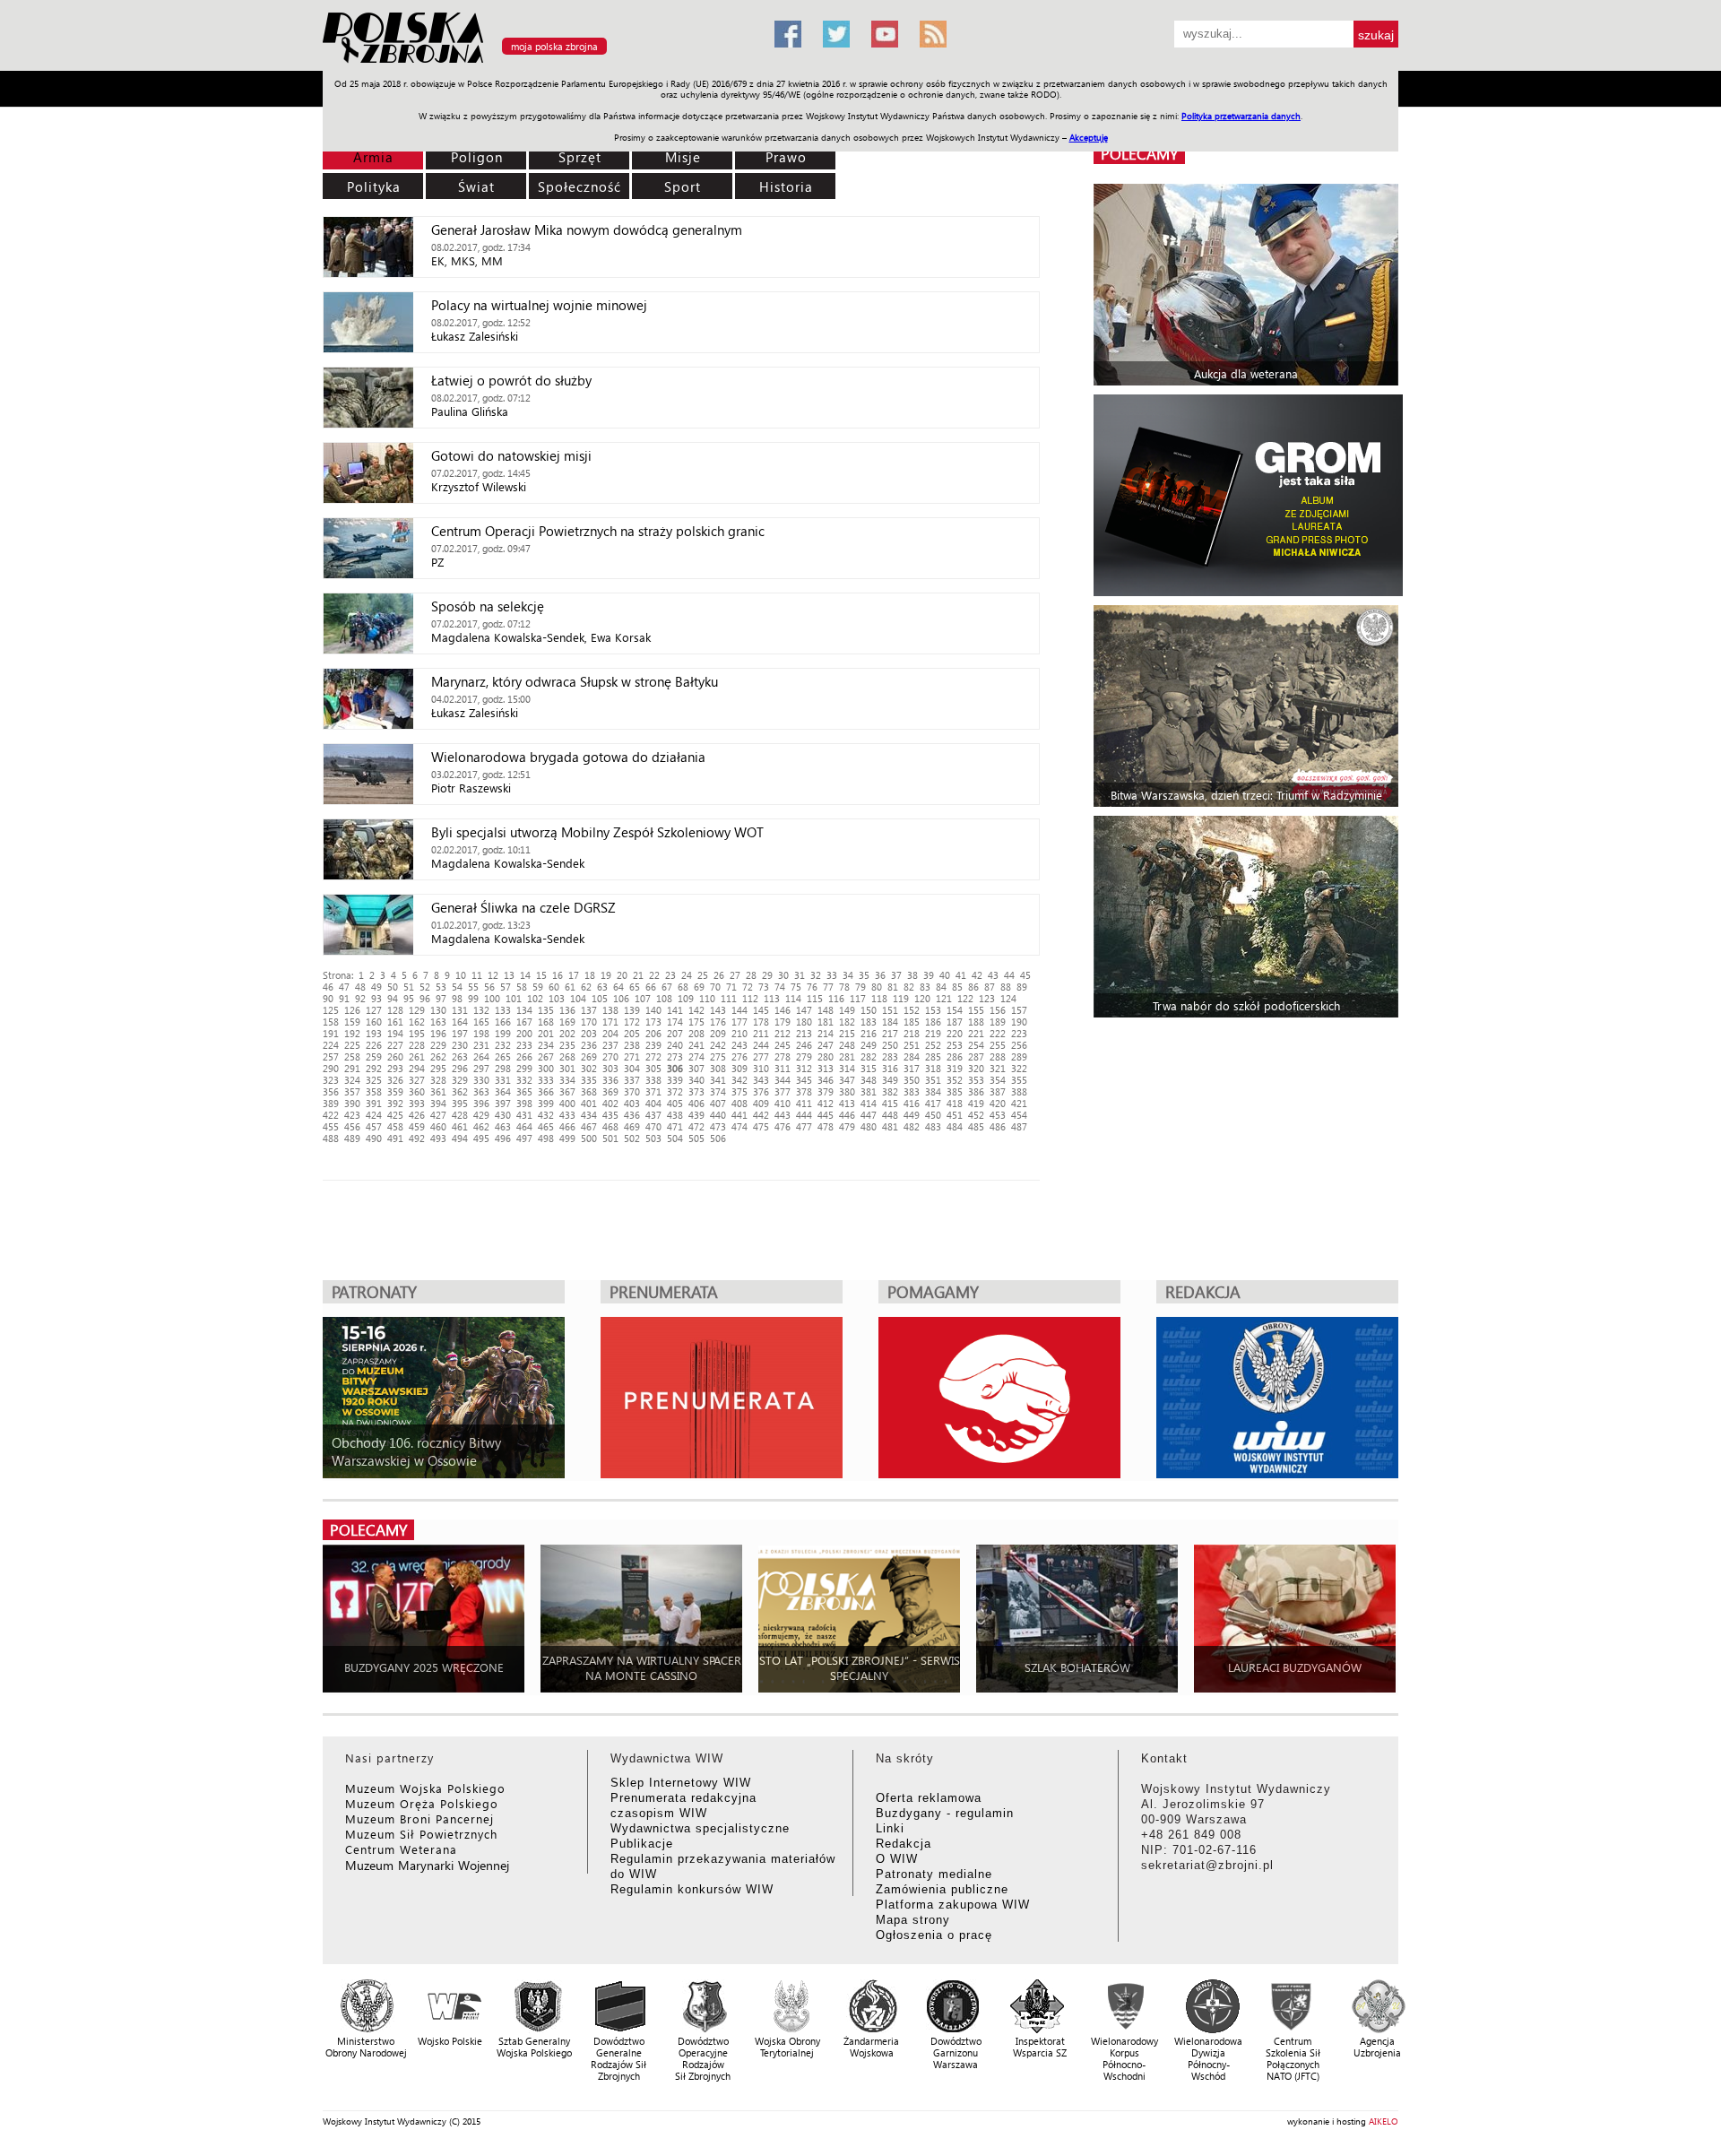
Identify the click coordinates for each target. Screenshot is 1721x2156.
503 (653, 1138)
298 (503, 1068)
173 (653, 1022)
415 (890, 1103)
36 (880, 975)
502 (632, 1138)
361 (438, 1091)
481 (890, 1126)
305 (653, 1068)
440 (718, 1115)
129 (417, 1010)
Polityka (374, 186)
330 (481, 1080)
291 (352, 1068)
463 (503, 1126)
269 (589, 1056)
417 (933, 1103)
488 (331, 1138)
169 (567, 1022)
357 (352, 1091)
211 (761, 1033)
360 (417, 1091)
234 (546, 1045)
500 (589, 1138)
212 (783, 1033)
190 (1019, 1022)
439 (696, 1115)
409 (761, 1103)
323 (331, 1080)
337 (632, 1080)
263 (460, 1056)
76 (812, 987)
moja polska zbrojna (554, 46)
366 (546, 1091)
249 (869, 1045)
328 (438, 1080)
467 (589, 1126)
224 (331, 1045)
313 (826, 1068)
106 (621, 998)
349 (890, 1080)
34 (848, 975)
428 (460, 1115)
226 (374, 1045)
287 (976, 1056)
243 (739, 1045)
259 (374, 1056)
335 (589, 1080)
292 (374, 1068)
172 (632, 1022)
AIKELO (1384, 2121)
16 (558, 975)
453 (998, 1115)
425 (395, 1115)
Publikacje (642, 1844)
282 (869, 1056)
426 (417, 1115)
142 (696, 1010)
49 (376, 987)
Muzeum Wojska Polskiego (425, 1788)
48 (360, 987)
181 (826, 1022)
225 (352, 1045)
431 (524, 1115)
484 (955, 1126)
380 (847, 1091)
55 (473, 987)
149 (847, 1010)
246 (804, 1045)
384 (933, 1091)
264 (481, 1056)
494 (460, 1138)
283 (890, 1056)
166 (503, 1022)
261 (417, 1056)
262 (438, 1056)
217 (890, 1033)
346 (826, 1080)
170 (589, 1022)
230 (460, 1045)
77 (828, 987)
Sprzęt (580, 157)
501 (610, 1138)
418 (955, 1103)
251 (912, 1045)
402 (610, 1103)
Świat (476, 186)
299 (524, 1068)
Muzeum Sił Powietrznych (421, 1834)
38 (912, 975)
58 (522, 987)
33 (832, 975)
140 (653, 1010)
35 (864, 975)
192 (352, 1033)
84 (941, 987)
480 (869, 1126)
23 (670, 975)
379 (826, 1091)
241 (696, 1045)
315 (869, 1068)
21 (638, 975)
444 (804, 1115)
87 (990, 987)
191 (331, 1033)
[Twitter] (836, 34)
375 (739, 1091)
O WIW (897, 1859)
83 (925, 987)
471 (675, 1126)
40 (945, 975)
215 (847, 1033)
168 (546, 1022)
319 (955, 1068)
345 (804, 1080)
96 (425, 998)
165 (481, 1022)
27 (735, 975)
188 (976, 1022)
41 (961, 975)
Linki (890, 1828)
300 (546, 1068)
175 (696, 1022)
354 (998, 1080)
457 (374, 1126)
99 (473, 998)
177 (739, 1022)
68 (683, 987)
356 (331, 1091)
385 (955, 1091)
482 (912, 1126)
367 (567, 1091)
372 (675, 1091)
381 (869, 1091)
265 (503, 1056)
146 (783, 1010)
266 (524, 1056)
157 (1019, 1010)
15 (541, 975)
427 (438, 1115)
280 (826, 1056)
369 (610, 1091)
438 (675, 1115)
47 (344, 987)
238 (632, 1045)
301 (567, 1068)
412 (826, 1103)
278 (783, 1056)
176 (718, 1022)
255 (998, 1045)
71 (731, 987)
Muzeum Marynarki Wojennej (428, 1865)
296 (460, 1068)
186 (933, 1022)
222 (998, 1033)
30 (783, 975)
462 (481, 1126)
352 (955, 1080)
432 (546, 1115)
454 (1019, 1115)
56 (489, 987)
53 (441, 987)
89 (1022, 987)
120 (922, 998)
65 (635, 987)
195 (417, 1033)
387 (998, 1091)
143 (718, 1010)
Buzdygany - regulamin (945, 1813)
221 (976, 1033)
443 (783, 1115)
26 (719, 975)
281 (847, 1056)
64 (618, 987)
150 (869, 1010)
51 (409, 987)
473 (718, 1126)
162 (417, 1022)
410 (783, 1103)
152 (912, 1010)
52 (425, 987)
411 (804, 1103)
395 (460, 1103)
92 (360, 998)
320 (976, 1068)
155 (976, 1010)
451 (955, 1115)
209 (718, 1033)
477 (804, 1126)
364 (503, 1091)
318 (933, 1068)
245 (783, 1045)
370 (632, 1091)
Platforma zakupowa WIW (953, 1905)
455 (331, 1126)
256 (1019, 1045)
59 (538, 987)
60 (554, 987)
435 (610, 1115)
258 (352, 1056)
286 (955, 1056)
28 (751, 975)
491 (395, 1138)
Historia (786, 186)
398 (524, 1103)
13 (509, 975)
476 (783, 1126)
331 (503, 1080)
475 (761, 1126)
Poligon (477, 157)
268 (567, 1056)
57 (506, 987)
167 (524, 1022)
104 (578, 998)
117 (858, 998)
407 (718, 1103)
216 (869, 1033)
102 (535, 998)
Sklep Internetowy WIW (681, 1783)
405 (675, 1103)
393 (417, 1103)
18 (590, 975)
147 (804, 1010)
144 (739, 1010)
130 (438, 1010)
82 (909, 987)
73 (764, 987)
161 (395, 1022)
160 (374, 1022)
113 (772, 998)
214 (826, 1033)
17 (574, 975)
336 (610, 1080)
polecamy (1139, 154)
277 (761, 1056)
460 (438, 1126)
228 (417, 1045)
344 (783, 1080)
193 (374, 1033)
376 (761, 1091)
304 (632, 1068)
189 (998, 1022)
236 (589, 1045)
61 (570, 987)
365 (524, 1091)
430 (503, 1115)
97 (441, 998)
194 (395, 1033)
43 (993, 975)
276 (739, 1056)
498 (546, 1138)
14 (525, 975)
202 (567, 1033)
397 (503, 1103)
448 (890, 1115)
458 (395, 1126)
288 (998, 1056)
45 (1025, 975)
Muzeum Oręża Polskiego (422, 1803)
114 (793, 998)
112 (750, 998)
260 (395, 1056)
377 (783, 1091)
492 (417, 1138)
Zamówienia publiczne (942, 1889)
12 (493, 975)
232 (503, 1045)
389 (331, 1103)
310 (761, 1068)
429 (481, 1115)
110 (707, 998)
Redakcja (904, 1844)
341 (718, 1080)
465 (546, 1126)
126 (352, 1010)
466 (567, 1126)
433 (567, 1115)
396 (481, 1103)
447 (869, 1115)
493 (438, 1138)
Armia (373, 157)
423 (352, 1115)
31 (800, 975)
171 (610, 1022)
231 (481, 1045)
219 (933, 1033)
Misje (683, 157)
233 (524, 1045)
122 (965, 998)
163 (438, 1022)
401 (589, 1103)
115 (815, 998)
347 (847, 1080)
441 (739, 1115)
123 (987, 998)
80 (877, 987)
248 (847, 1045)
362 (460, 1091)
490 (374, 1138)
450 (933, 1115)
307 (696, 1068)
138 (610, 1010)
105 (600, 998)
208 (696, 1033)
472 (696, 1126)
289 (1019, 1056)
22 (654, 975)
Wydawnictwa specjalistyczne (700, 1828)
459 (417, 1126)
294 (417, 1068)
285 (933, 1056)
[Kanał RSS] (933, 34)
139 (632, 1010)
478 (826, 1126)
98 (457, 998)
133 (503, 1010)
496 (503, 1138)
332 (524, 1080)
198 (481, 1033)
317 (912, 1068)
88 (1006, 987)
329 (460, 1080)
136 (567, 1010)
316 (890, 1068)
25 (703, 975)
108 (664, 998)
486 (998, 1126)
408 (739, 1103)
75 (796, 987)
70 (715, 987)
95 (409, 998)
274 (696, 1056)
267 (546, 1056)
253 (955, 1045)
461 (460, 1126)
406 (696, 1103)
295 (438, 1068)
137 (589, 1010)
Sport (683, 186)
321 (998, 1068)
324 (352, 1080)
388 (1019, 1091)
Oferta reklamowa (929, 1798)
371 (653, 1091)
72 (748, 987)
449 (912, 1115)
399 (546, 1103)
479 (847, 1126)
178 (761, 1022)
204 (610, 1033)
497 (524, 1138)
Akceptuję (1089, 137)
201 (546, 1033)
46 (328, 987)
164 (460, 1022)
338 (653, 1080)
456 (352, 1126)
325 (374, 1080)
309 (739, 1068)
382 (890, 1091)
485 (976, 1126)
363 (481, 1091)
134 (524, 1010)
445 (826, 1115)
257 (331, 1056)
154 (955, 1010)
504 (675, 1138)
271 (632, 1056)
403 (632, 1103)
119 (901, 998)
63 (602, 987)
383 (912, 1091)
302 (589, 1068)
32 (816, 975)
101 (514, 998)
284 (912, 1056)
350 (912, 1080)
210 (739, 1033)
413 (847, 1103)
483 (933, 1126)
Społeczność (579, 186)
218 (912, 1033)
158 (331, 1022)
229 (438, 1045)
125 (331, 1010)
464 (524, 1126)
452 (976, 1115)
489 (352, 1138)
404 (653, 1103)
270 (610, 1056)
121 (944, 998)
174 (675, 1022)
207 (675, 1033)
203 (589, 1033)
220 (955, 1033)
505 (696, 1138)
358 (374, 1091)
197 (460, 1033)
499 (567, 1138)
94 (393, 998)
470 (653, 1126)
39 (929, 975)
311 (783, 1068)
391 (374, 1103)
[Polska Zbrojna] (538, 63)
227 (395, 1045)
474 (739, 1126)
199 (503, 1033)
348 (869, 1080)
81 (893, 987)
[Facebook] (788, 34)
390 (352, 1103)
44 (1009, 975)
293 (395, 1068)
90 (328, 998)
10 (461, 975)
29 (767, 975)
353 (976, 1080)
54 (457, 987)
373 (696, 1091)
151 (890, 1010)
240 (675, 1045)
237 (610, 1045)
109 (686, 998)
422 (331, 1115)
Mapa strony (913, 1920)
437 (653, 1115)
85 (957, 987)
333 (546, 1080)
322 (1019, 1068)
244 (761, 1045)
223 (1019, 1033)
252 (933, 1045)
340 (696, 1080)
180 (804, 1022)
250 (890, 1045)
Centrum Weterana (401, 1849)
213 (804, 1033)
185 (912, 1022)
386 (976, 1091)
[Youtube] (885, 34)
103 (557, 998)
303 (610, 1068)
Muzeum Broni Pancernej (419, 1818)
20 (622, 975)
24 (687, 975)
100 (492, 998)
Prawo (786, 157)
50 (393, 987)
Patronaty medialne (934, 1874)
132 (481, 1010)
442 (761, 1115)
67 (667, 987)
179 (783, 1022)
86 (973, 987)
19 (606, 975)
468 (610, 1126)
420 (998, 1103)
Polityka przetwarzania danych (1241, 116)
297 (481, 1068)
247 (826, 1045)
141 (675, 1010)
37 (896, 975)
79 (860, 987)
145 (761, 1010)
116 (836, 998)
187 (955, 1022)
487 (1019, 1126)
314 (847, 1068)
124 (1008, 998)
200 (524, 1033)
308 (718, 1068)
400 (567, 1103)
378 (804, 1091)
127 (374, 1010)
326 (395, 1080)
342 (739, 1080)
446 (847, 1115)
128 (395, 1010)
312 (804, 1068)
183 (869, 1022)
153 (933, 1010)
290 (331, 1068)
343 (761, 1080)
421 (1019, 1103)
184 (890, 1022)
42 (977, 975)
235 (567, 1045)
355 (1019, 1080)
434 (589, 1115)
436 (632, 1115)
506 (718, 1138)
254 (976, 1045)
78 (844, 987)
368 (589, 1091)
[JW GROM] (1248, 495)
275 (718, 1056)
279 (804, 1056)
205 (632, 1033)
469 (632, 1126)
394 (438, 1103)
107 (643, 998)
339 (675, 1080)
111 (729, 998)
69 (699, 987)
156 (998, 1010)
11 (477, 975)
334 (567, 1080)
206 (653, 1033)
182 (847, 1022)
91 (344, 998)
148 (826, 1010)
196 (438, 1033)
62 (586, 987)
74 (780, 987)
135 (546, 1010)
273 (675, 1056)
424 (374, 1115)
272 (653, 1056)
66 (651, 987)
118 (879, 998)
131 (460, 1010)
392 (395, 1103)
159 (352, 1022)
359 (395, 1091)
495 (481, 1138)
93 (376, 998)
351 (933, 1080)
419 (976, 1103)
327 (417, 1080)
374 (718, 1091)
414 (869, 1103)
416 (912, 1103)
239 (653, 1045)
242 (718, 1045)
